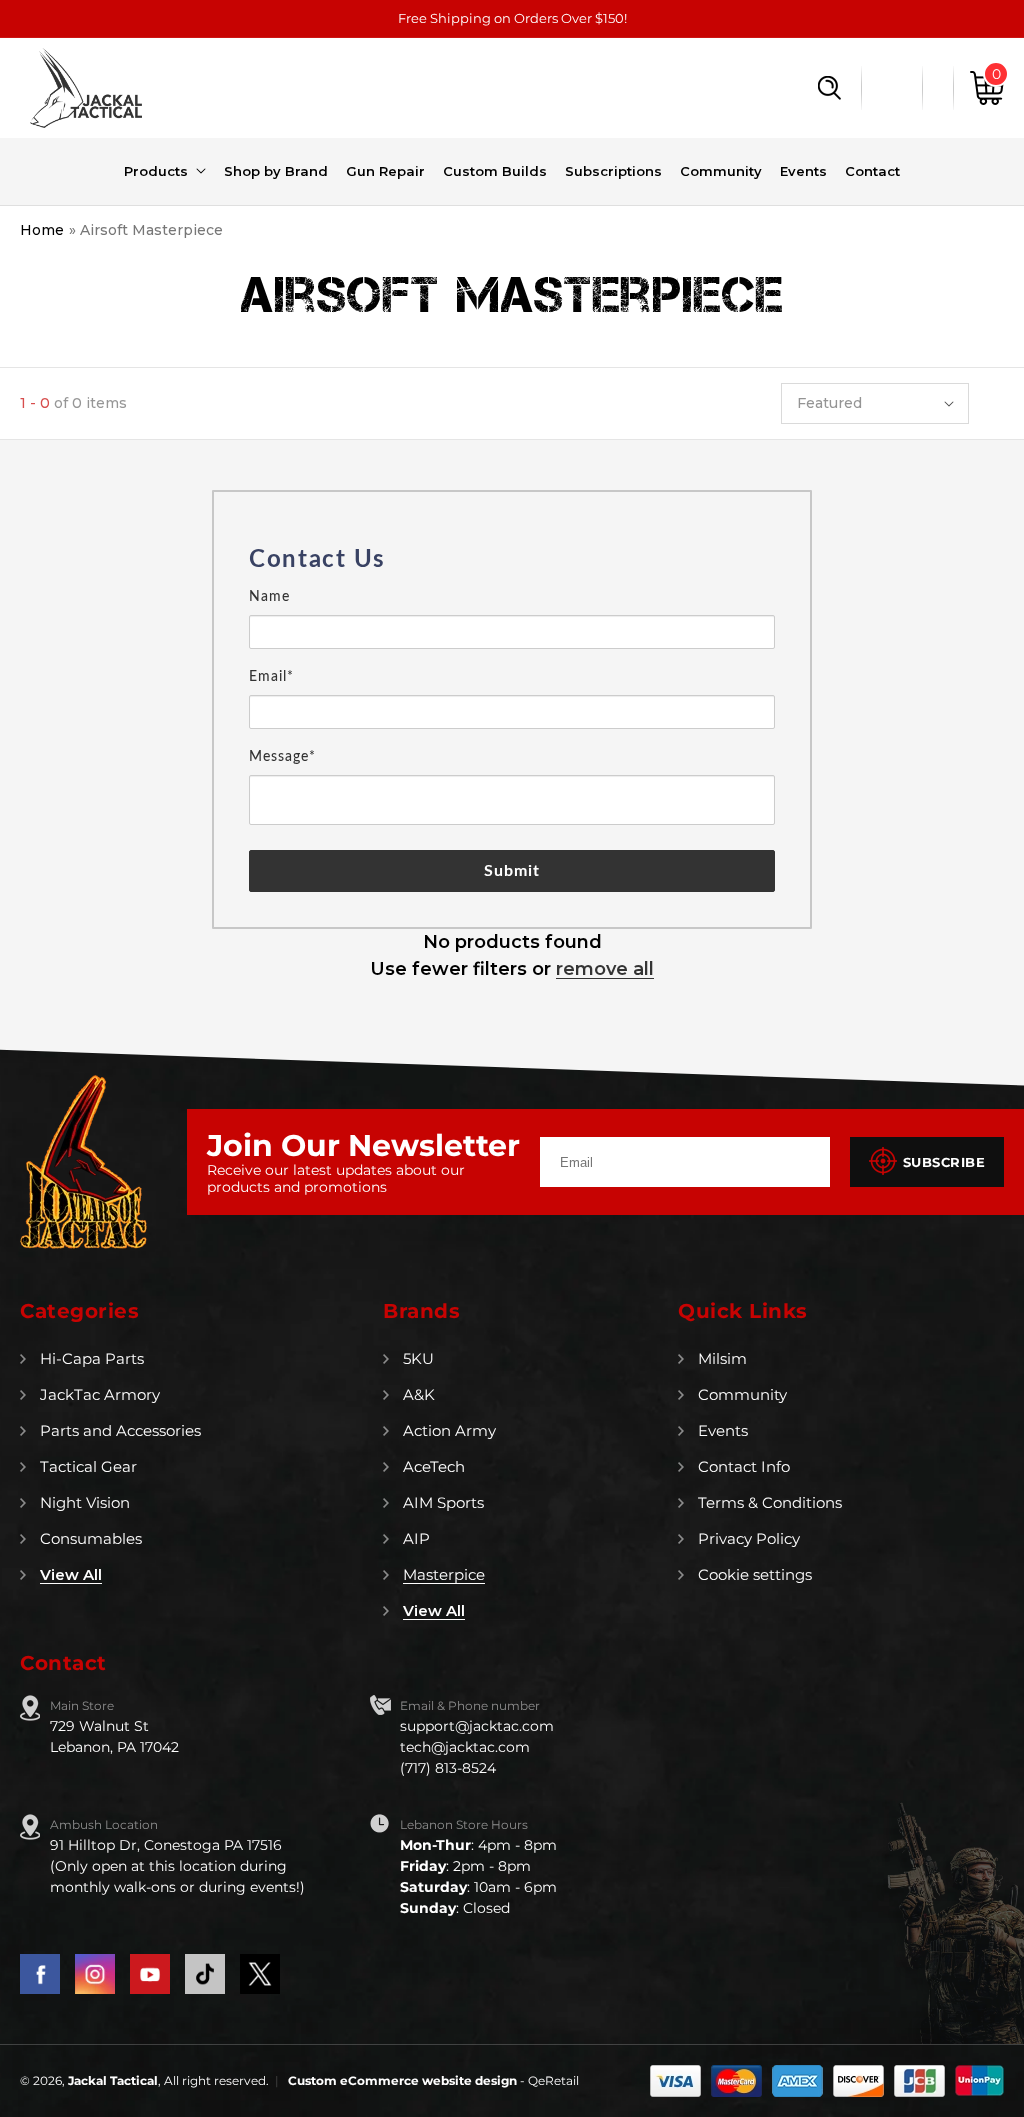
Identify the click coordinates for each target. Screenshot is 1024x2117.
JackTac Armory (100, 1394)
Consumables (91, 1538)
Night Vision (85, 1502)
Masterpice (444, 1574)
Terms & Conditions (770, 1502)
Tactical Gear (88, 1466)
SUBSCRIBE (944, 1162)
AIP (416, 1538)
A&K (419, 1394)
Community (742, 1394)
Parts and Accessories (120, 1430)
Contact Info (744, 1466)
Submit (512, 871)
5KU (418, 1358)
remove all (605, 969)
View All (71, 1574)
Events (723, 1430)
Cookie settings (755, 1574)
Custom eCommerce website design (404, 2080)
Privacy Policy (749, 1538)
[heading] (512, 560)
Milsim (722, 1358)
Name (269, 597)
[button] (829, 88)
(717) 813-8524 (448, 1768)
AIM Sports (443, 1502)
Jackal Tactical (113, 2080)
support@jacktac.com (477, 1726)
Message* (282, 757)
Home (42, 230)
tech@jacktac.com (465, 1747)
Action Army (449, 1430)
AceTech (434, 1466)
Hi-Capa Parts (92, 1358)
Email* (271, 677)
